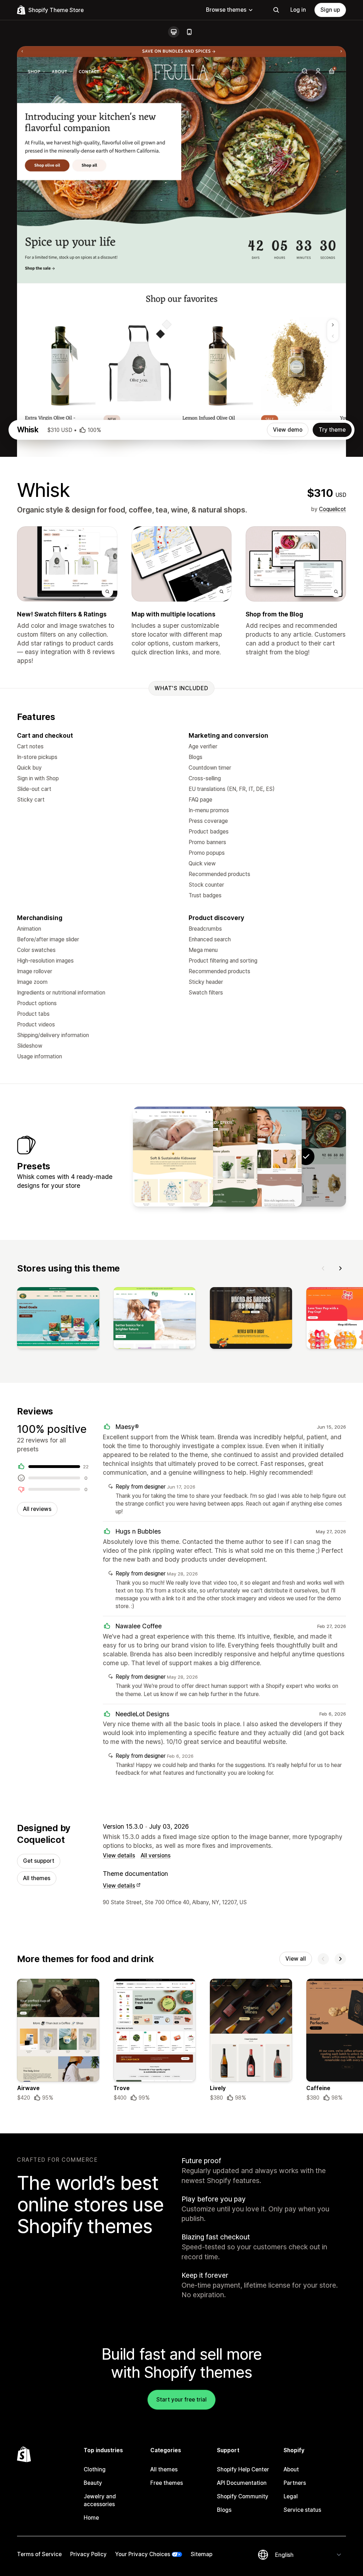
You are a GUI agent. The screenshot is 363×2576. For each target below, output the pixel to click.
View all (296, 1959)
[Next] (340, 1268)
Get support (39, 1861)
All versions (156, 1855)
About (291, 2469)
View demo (288, 430)
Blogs (224, 2510)
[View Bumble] (173, 1157)
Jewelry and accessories (100, 2500)
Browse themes (226, 10)
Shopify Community (243, 2496)
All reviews (37, 1509)
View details (119, 1855)
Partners (295, 2483)
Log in (298, 10)
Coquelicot (333, 509)
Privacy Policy (88, 2554)
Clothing (95, 2469)
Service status (302, 2510)
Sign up (330, 10)
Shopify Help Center (243, 2469)
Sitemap (202, 2554)
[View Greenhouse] (217, 1157)
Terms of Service (39, 2554)
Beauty (93, 2483)
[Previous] (323, 1268)
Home (91, 2518)
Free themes (167, 2483)
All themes (37, 1878)
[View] (58, 1319)
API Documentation (242, 2483)
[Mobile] (189, 32)
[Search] (276, 10)
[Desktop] (174, 32)
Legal (291, 2496)
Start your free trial (181, 2400)
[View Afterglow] (262, 1157)
